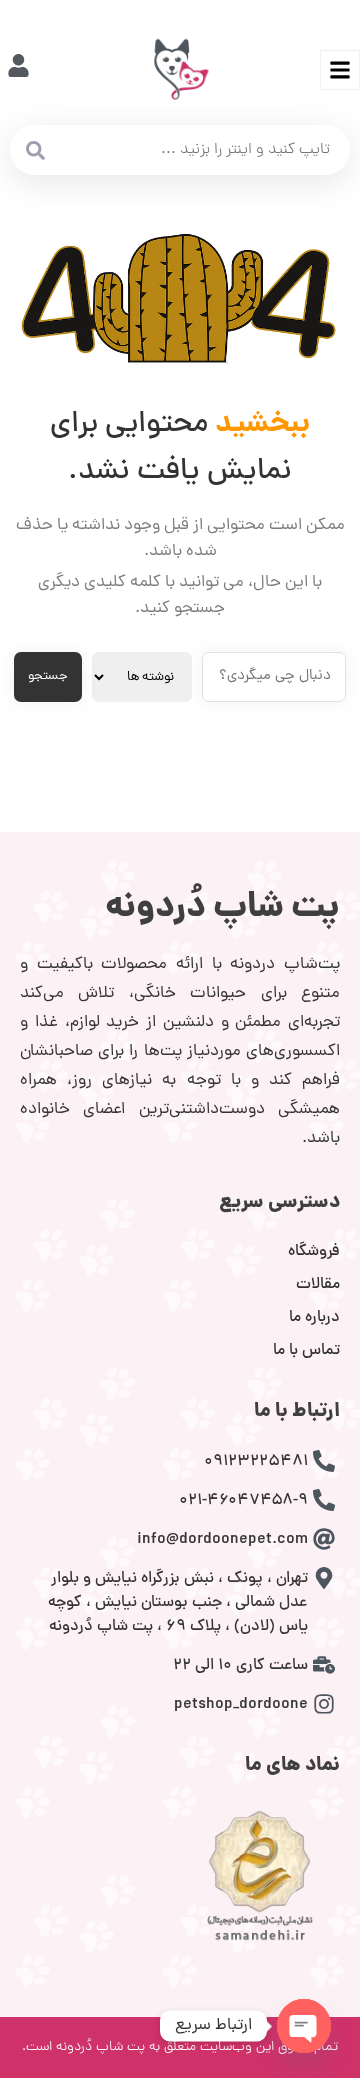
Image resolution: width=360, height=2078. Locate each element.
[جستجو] (35, 150)
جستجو (48, 676)
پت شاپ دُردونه (222, 909)
